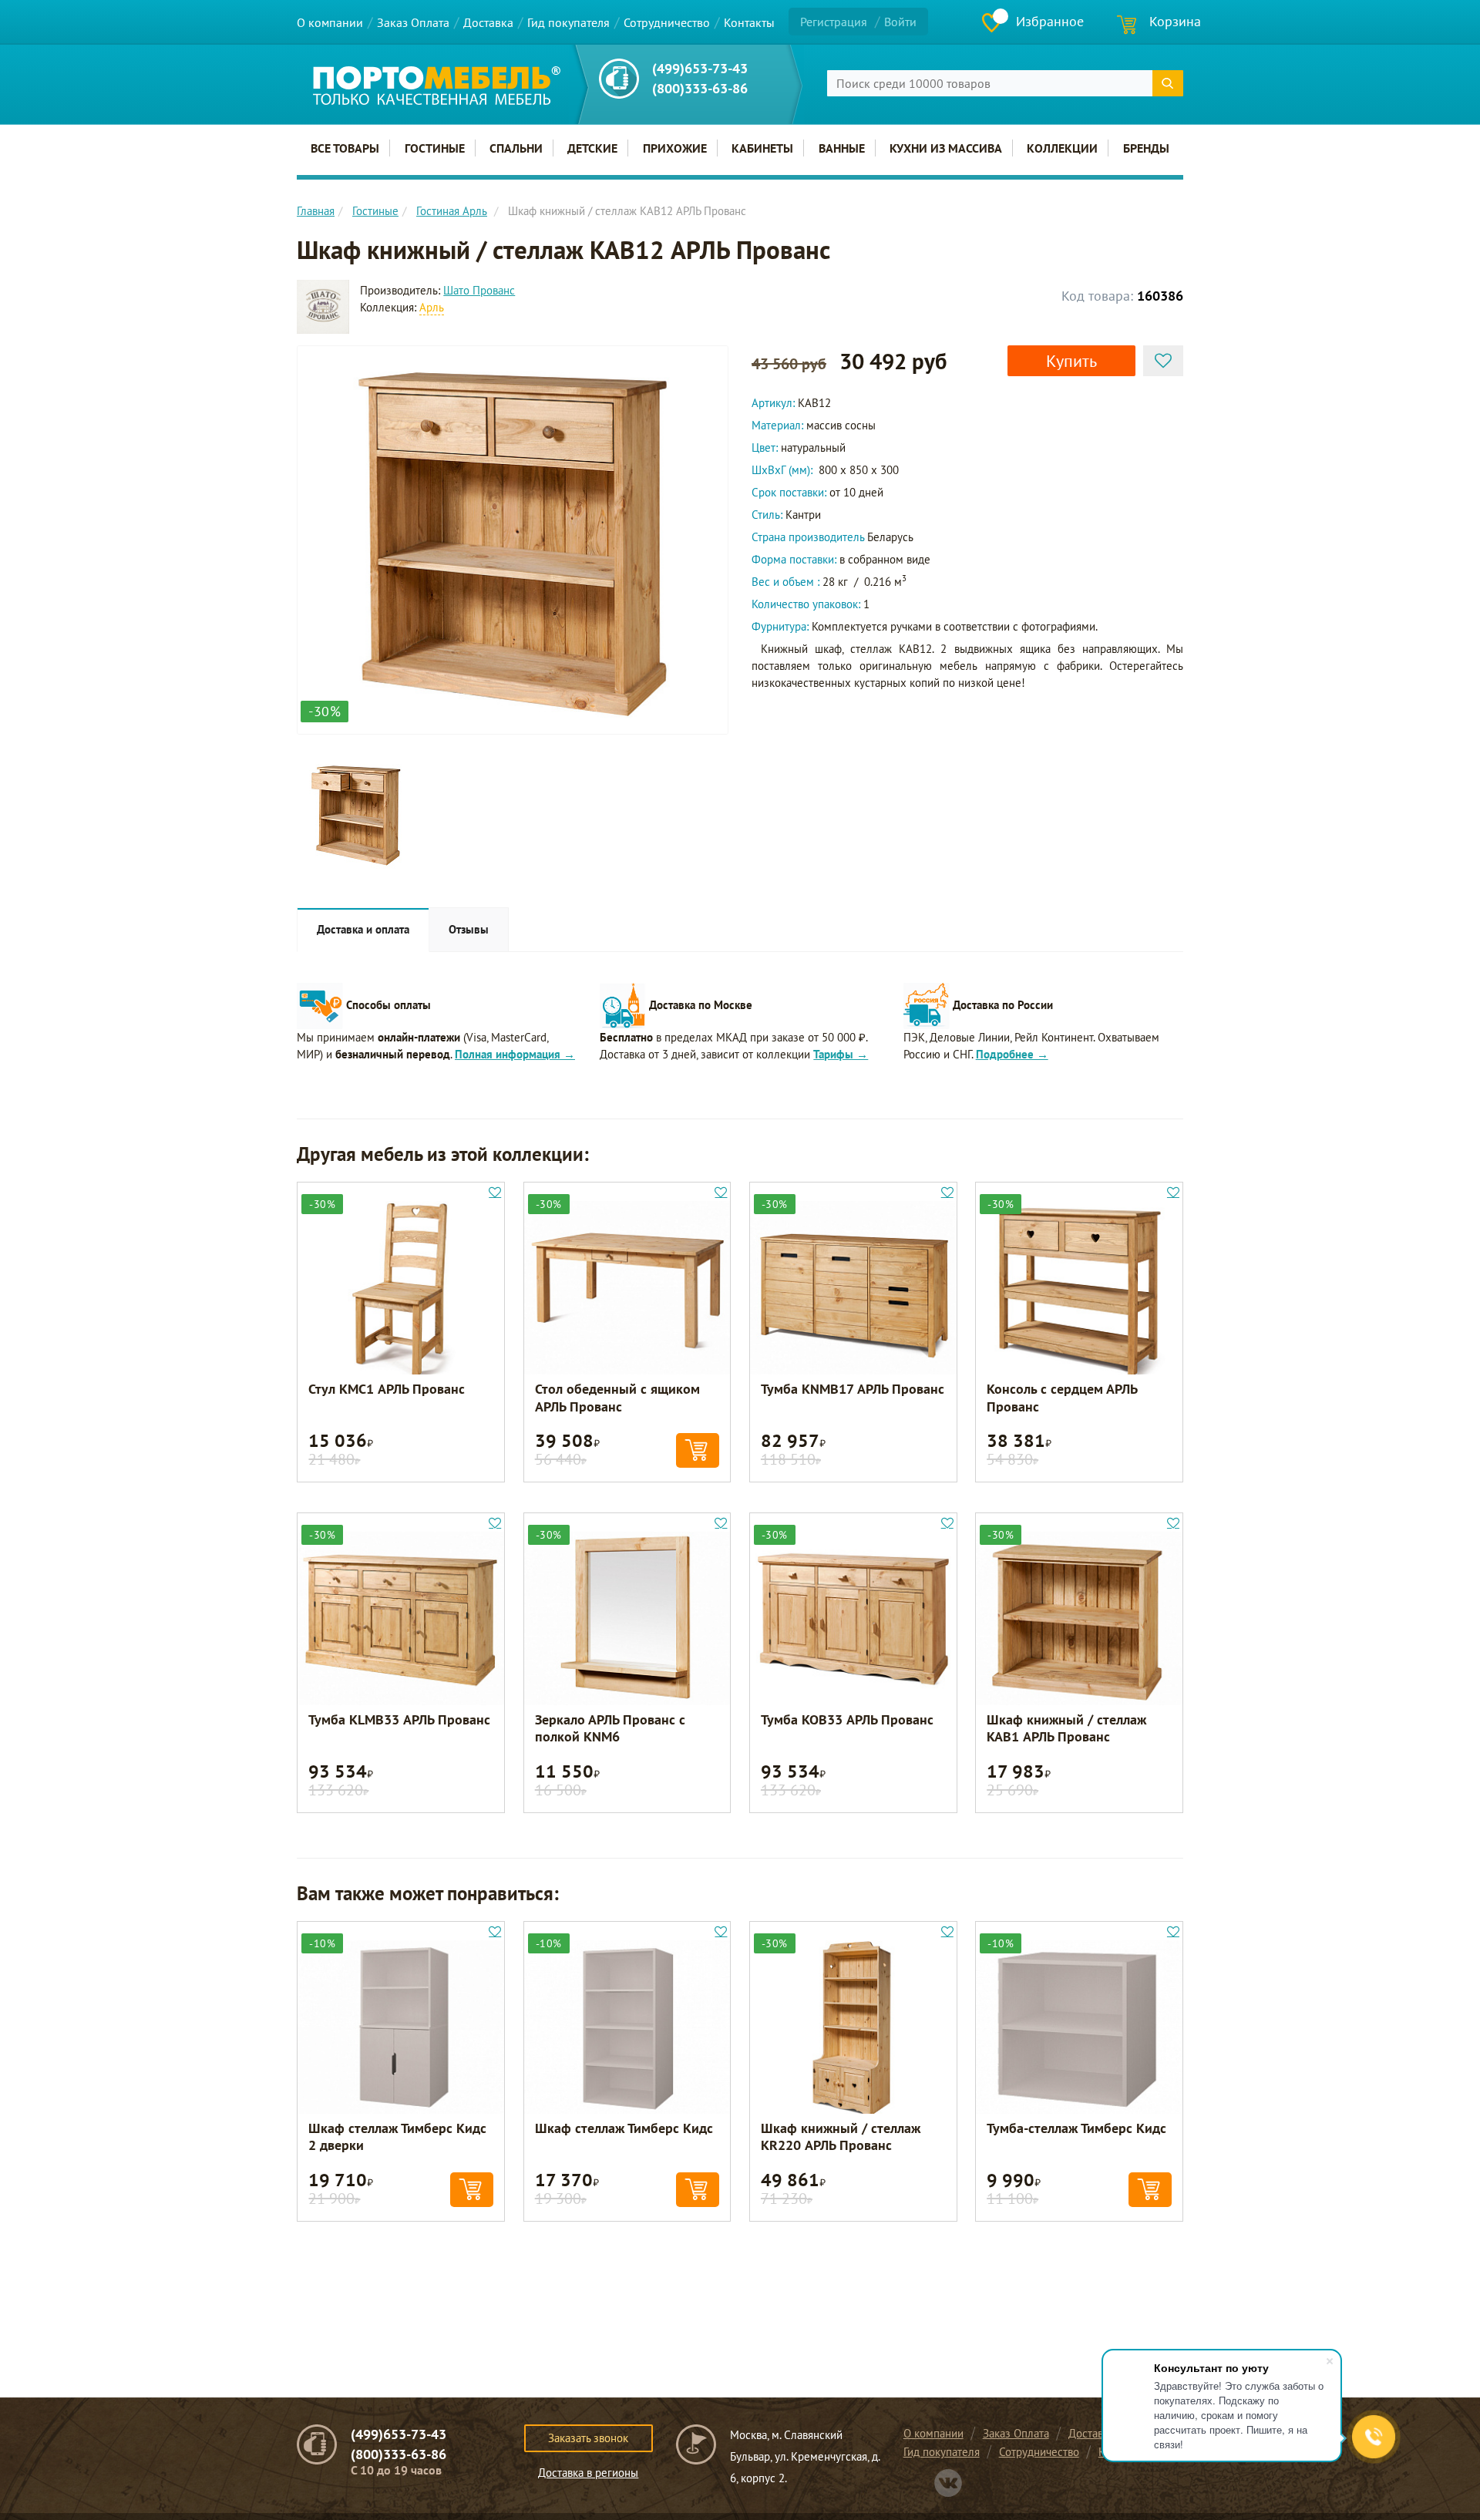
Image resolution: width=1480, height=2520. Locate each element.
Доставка (488, 22)
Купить (1071, 361)
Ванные (842, 148)
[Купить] (698, 1450)
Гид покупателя (568, 22)
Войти (900, 22)
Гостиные (435, 148)
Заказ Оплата (413, 22)
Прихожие (675, 148)
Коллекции (1062, 148)
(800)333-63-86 (700, 88)
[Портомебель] (437, 86)
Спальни (516, 148)
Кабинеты (762, 148)
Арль (432, 307)
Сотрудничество (667, 22)
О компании (330, 22)
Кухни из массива (946, 148)
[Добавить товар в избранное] (1163, 361)
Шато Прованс (479, 290)
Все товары (345, 148)
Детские (592, 148)
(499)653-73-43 (700, 68)
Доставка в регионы (588, 2473)
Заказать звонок (588, 2438)
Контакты (749, 22)
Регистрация (834, 22)
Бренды (1146, 148)
